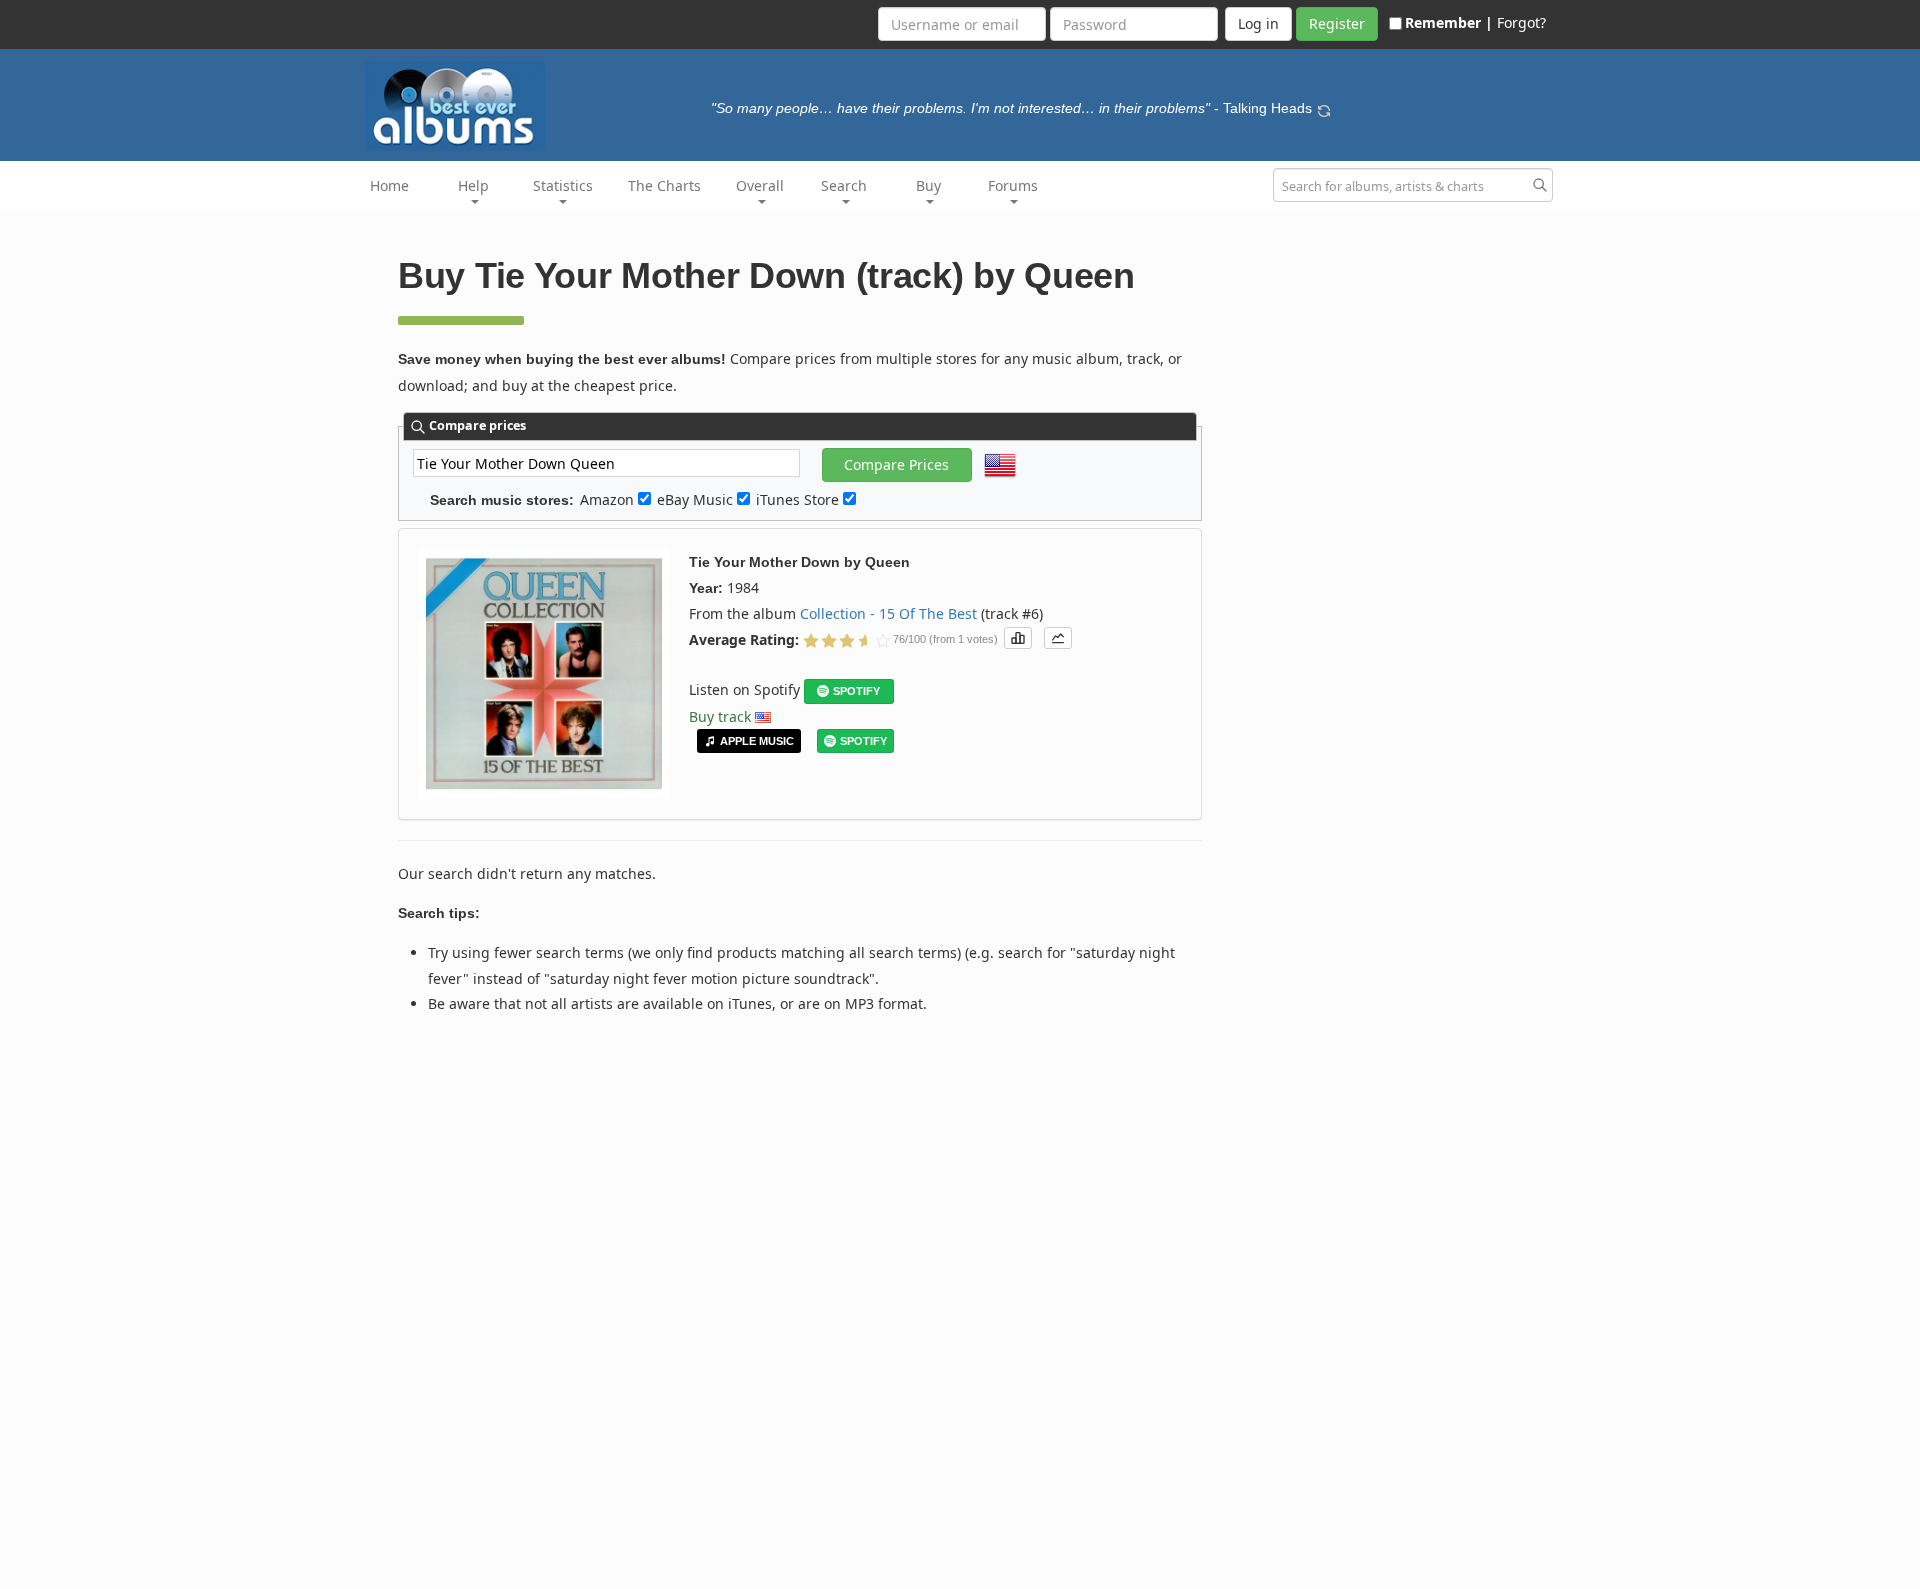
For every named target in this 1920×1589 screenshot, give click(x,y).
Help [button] (473, 185)
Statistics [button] (563, 185)
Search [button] (844, 185)
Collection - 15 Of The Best (888, 613)
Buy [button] (928, 185)
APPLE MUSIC (757, 741)
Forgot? (1521, 22)
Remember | (1449, 22)
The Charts (664, 185)
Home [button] (389, 185)
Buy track (720, 716)
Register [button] (1337, 23)
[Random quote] (1324, 108)
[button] (1018, 638)
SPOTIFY (856, 691)
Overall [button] (760, 185)
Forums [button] (1013, 185)
